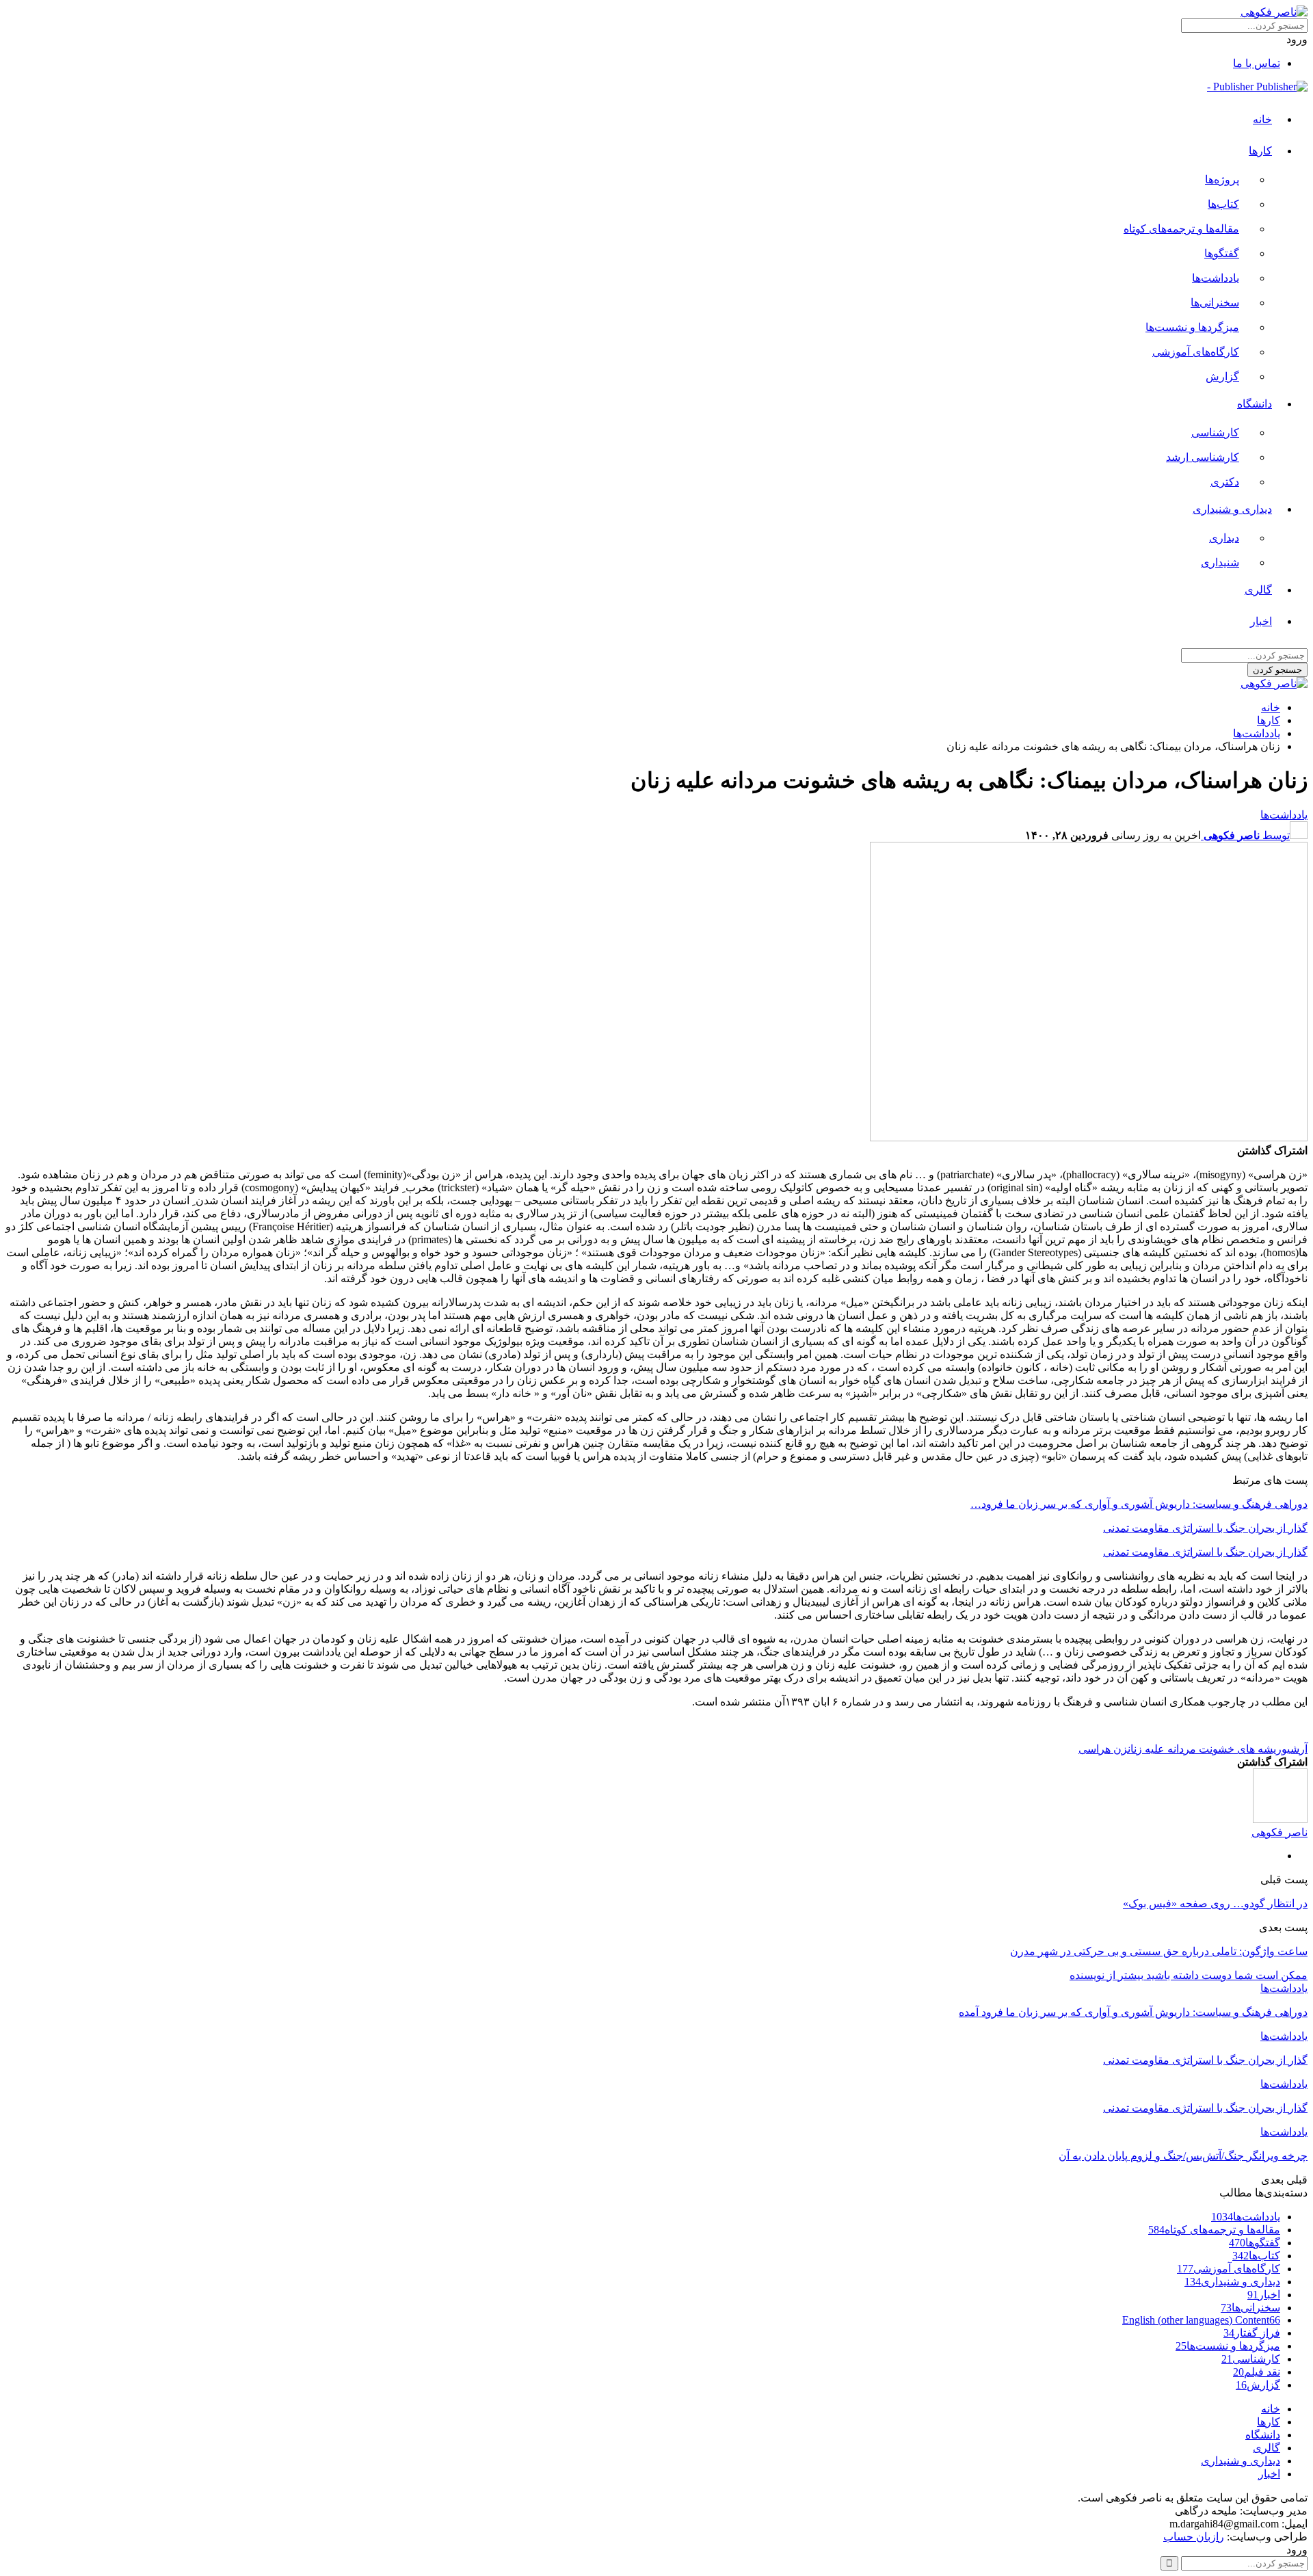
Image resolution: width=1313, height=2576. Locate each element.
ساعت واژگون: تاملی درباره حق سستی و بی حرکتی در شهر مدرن (1159, 1951)
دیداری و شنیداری (1232, 509)
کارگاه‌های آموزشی (1196, 352)
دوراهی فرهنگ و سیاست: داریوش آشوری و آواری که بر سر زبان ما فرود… (1139, 1504)
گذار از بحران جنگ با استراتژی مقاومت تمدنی (1205, 1528)
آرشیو (1295, 1749)
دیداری (1224, 538)
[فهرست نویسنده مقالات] (1280, 1819)
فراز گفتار (1252, 2333)
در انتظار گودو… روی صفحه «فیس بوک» (1215, 1903)
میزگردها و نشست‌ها (1192, 327)
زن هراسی (1103, 1749)
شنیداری (1220, 562)
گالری (1258, 590)
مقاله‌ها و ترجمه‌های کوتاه (1181, 229)
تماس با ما (1257, 63)
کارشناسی (1215, 433)
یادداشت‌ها (1216, 278)
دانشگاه (1255, 404)
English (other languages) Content (1201, 2320)
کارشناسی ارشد (1203, 457)
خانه (1262, 119)
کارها (1260, 151)
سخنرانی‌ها (1215, 303)
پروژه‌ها (1222, 180)
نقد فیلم (1257, 2372)
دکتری (1225, 482)
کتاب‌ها (1223, 204)
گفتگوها (1222, 253)
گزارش (1222, 376)
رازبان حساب (1194, 2537)
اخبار (1261, 621)
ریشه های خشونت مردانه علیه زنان (1205, 1749)
